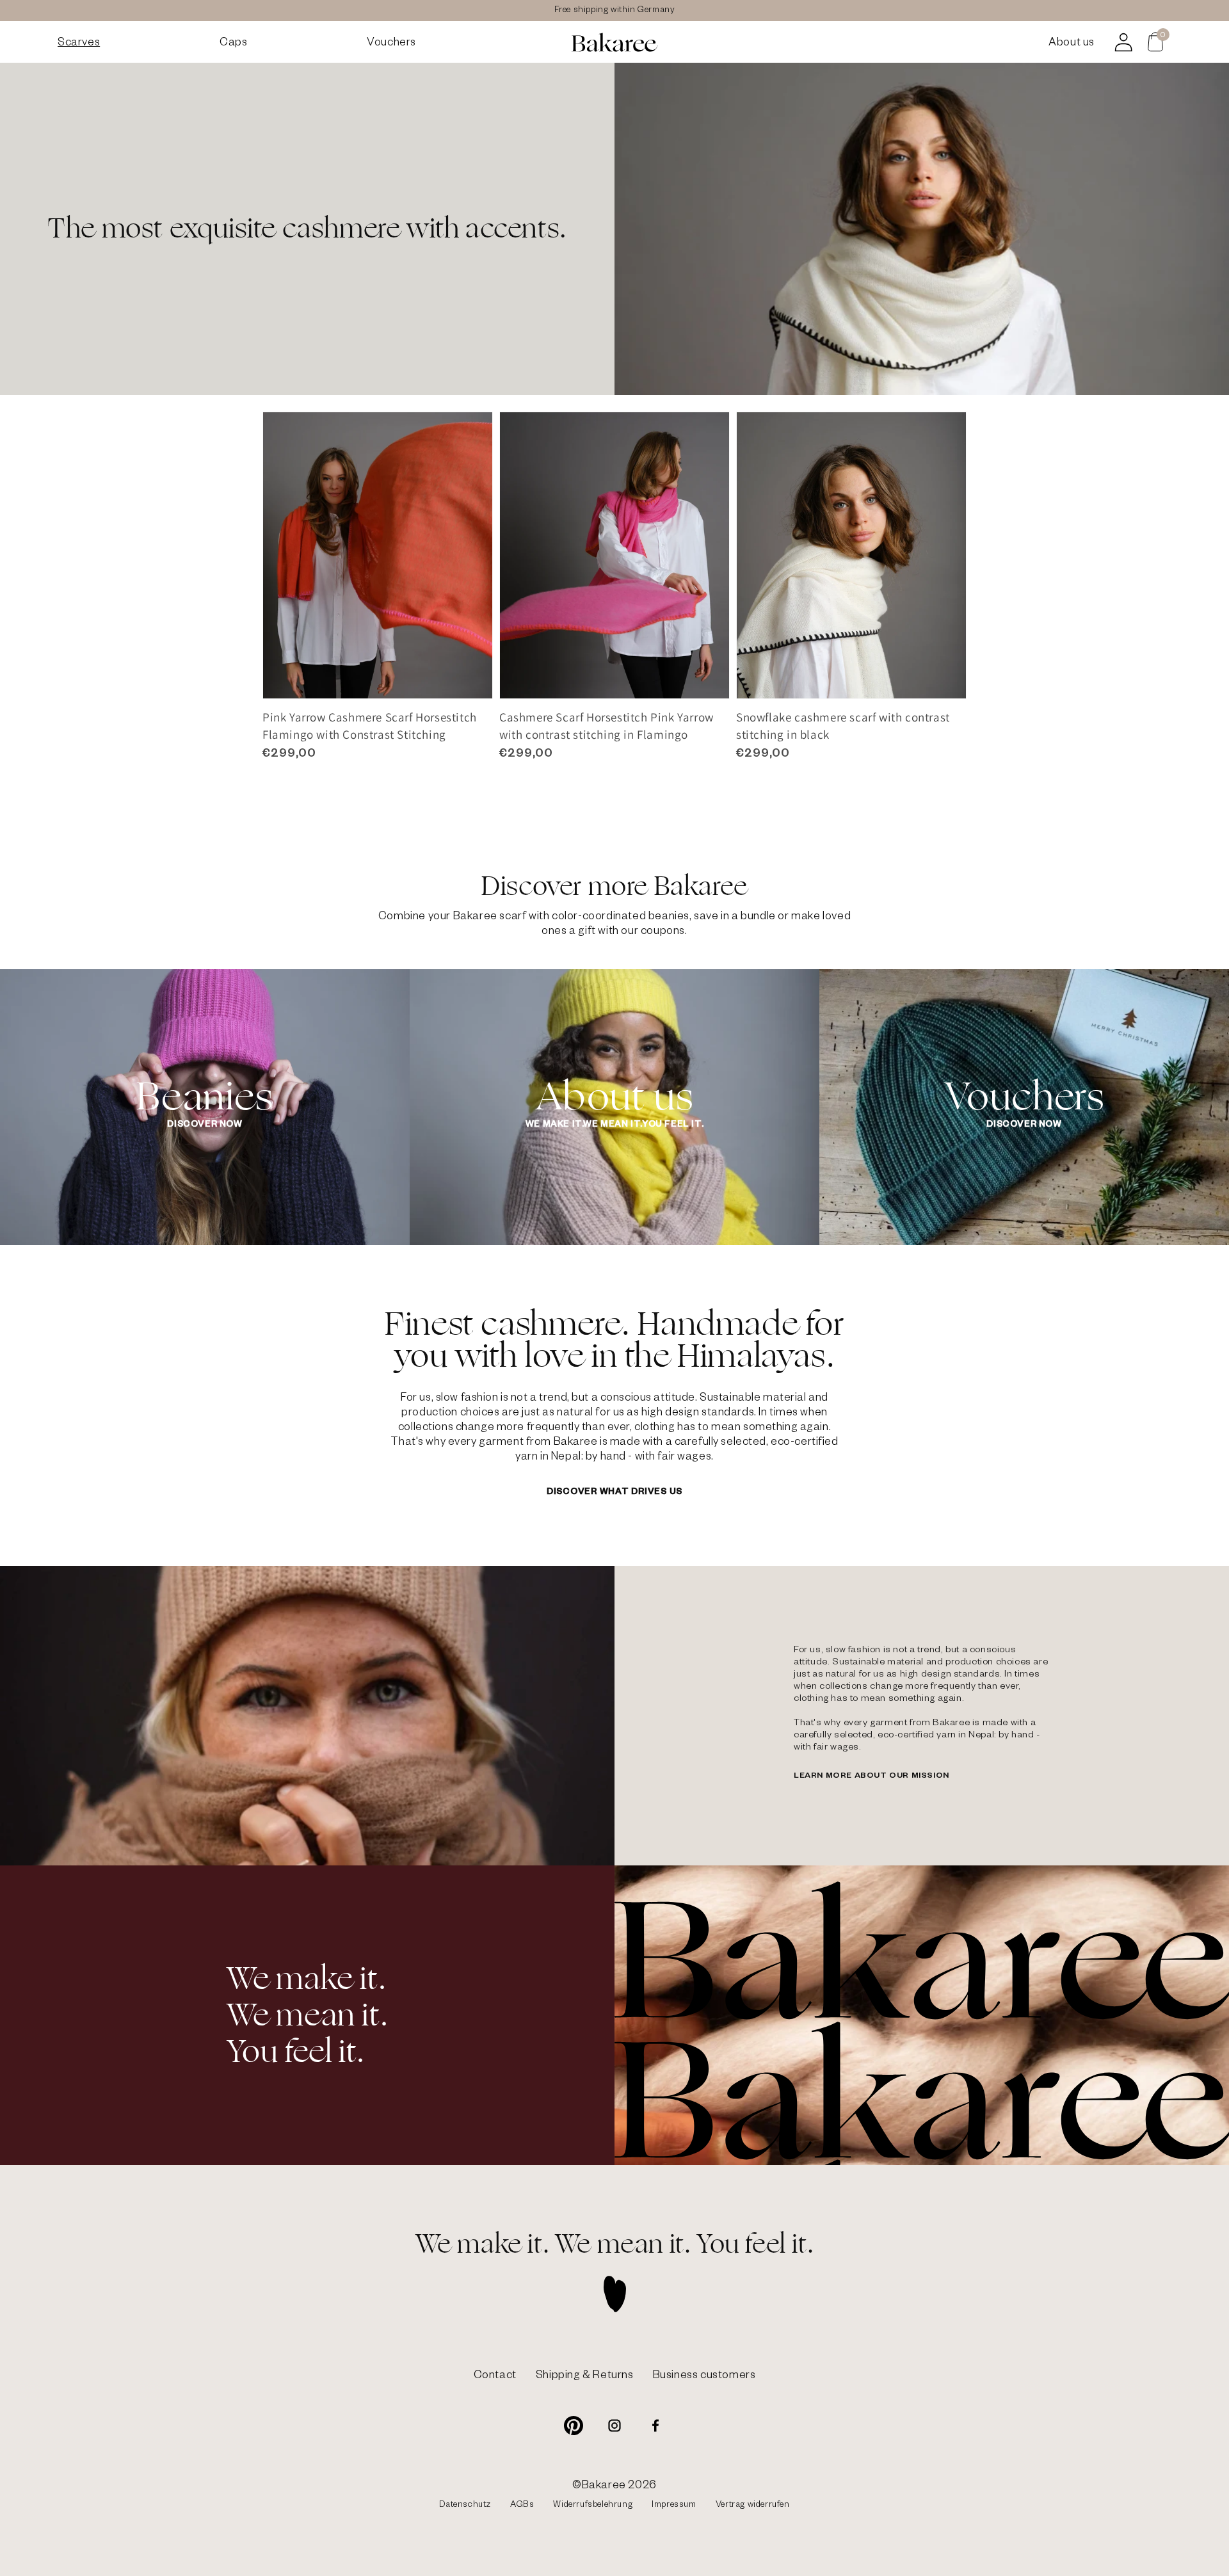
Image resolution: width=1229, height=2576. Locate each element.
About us (1072, 44)
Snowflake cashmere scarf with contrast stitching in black (843, 726)
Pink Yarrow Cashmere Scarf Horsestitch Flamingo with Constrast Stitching (370, 726)
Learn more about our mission (872, 1776)
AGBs (522, 2506)
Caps (233, 44)
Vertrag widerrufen (753, 2506)
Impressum (674, 2506)
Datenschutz (465, 2506)
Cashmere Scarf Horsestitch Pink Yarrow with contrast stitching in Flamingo (606, 726)
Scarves (79, 44)
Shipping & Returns (585, 2377)
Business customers (704, 2377)
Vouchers (391, 44)
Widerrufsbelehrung (593, 2506)
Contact (495, 2377)
